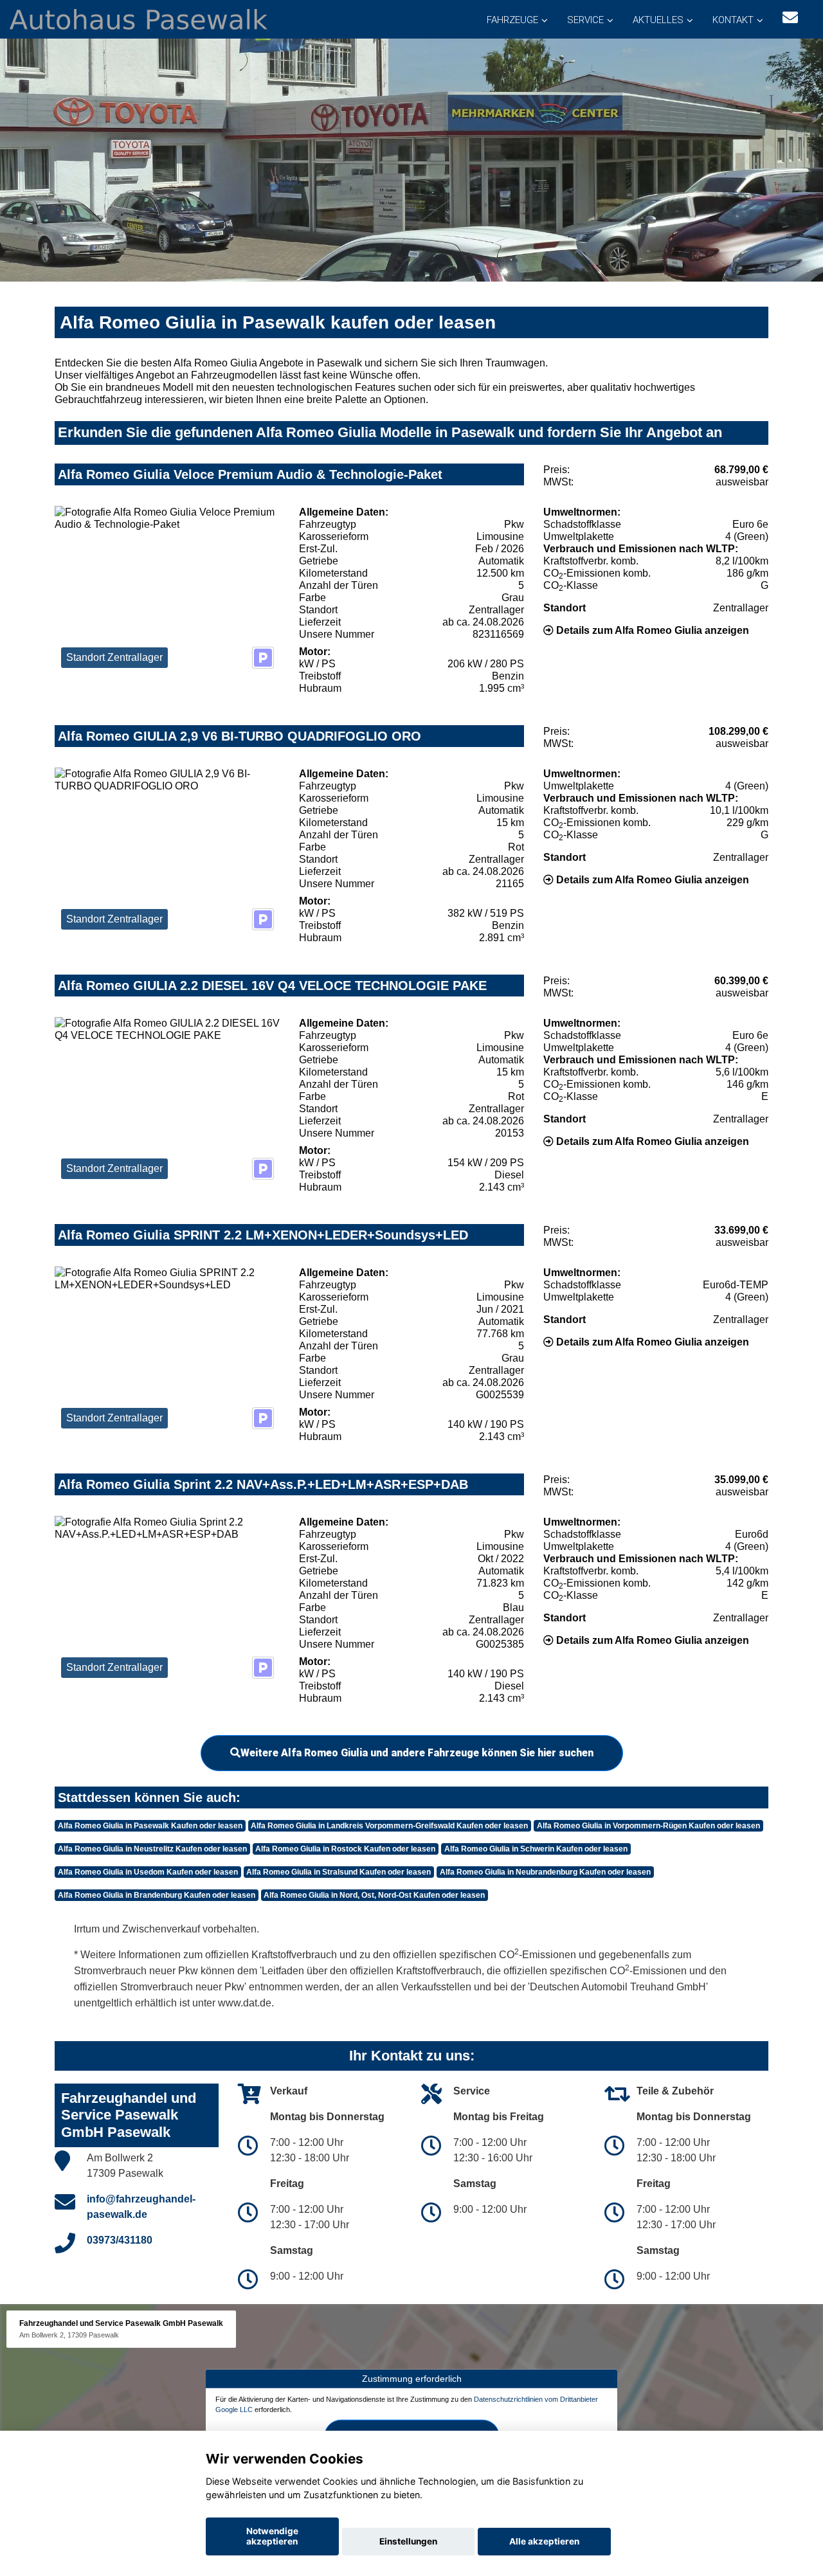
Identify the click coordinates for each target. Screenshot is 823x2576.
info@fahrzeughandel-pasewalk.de (141, 2207)
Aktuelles (658, 20)
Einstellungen (408, 2541)
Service (585, 20)
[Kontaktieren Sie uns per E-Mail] (790, 18)
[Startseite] (139, 18)
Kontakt (733, 20)
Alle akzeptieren (544, 2541)
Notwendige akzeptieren (272, 2536)
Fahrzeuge (512, 20)
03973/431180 (120, 2240)
